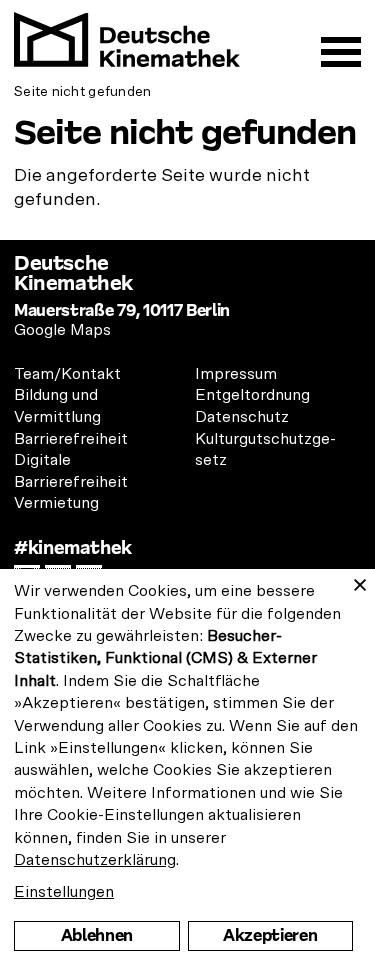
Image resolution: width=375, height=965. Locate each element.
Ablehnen (97, 935)
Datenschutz (242, 417)
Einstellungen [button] (64, 892)
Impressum (236, 374)
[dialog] (187, 767)
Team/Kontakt (67, 374)
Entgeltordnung (252, 395)
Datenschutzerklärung (95, 860)
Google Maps (62, 330)
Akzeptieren (270, 935)
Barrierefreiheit (71, 439)
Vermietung (56, 503)
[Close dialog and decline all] (360, 581)
